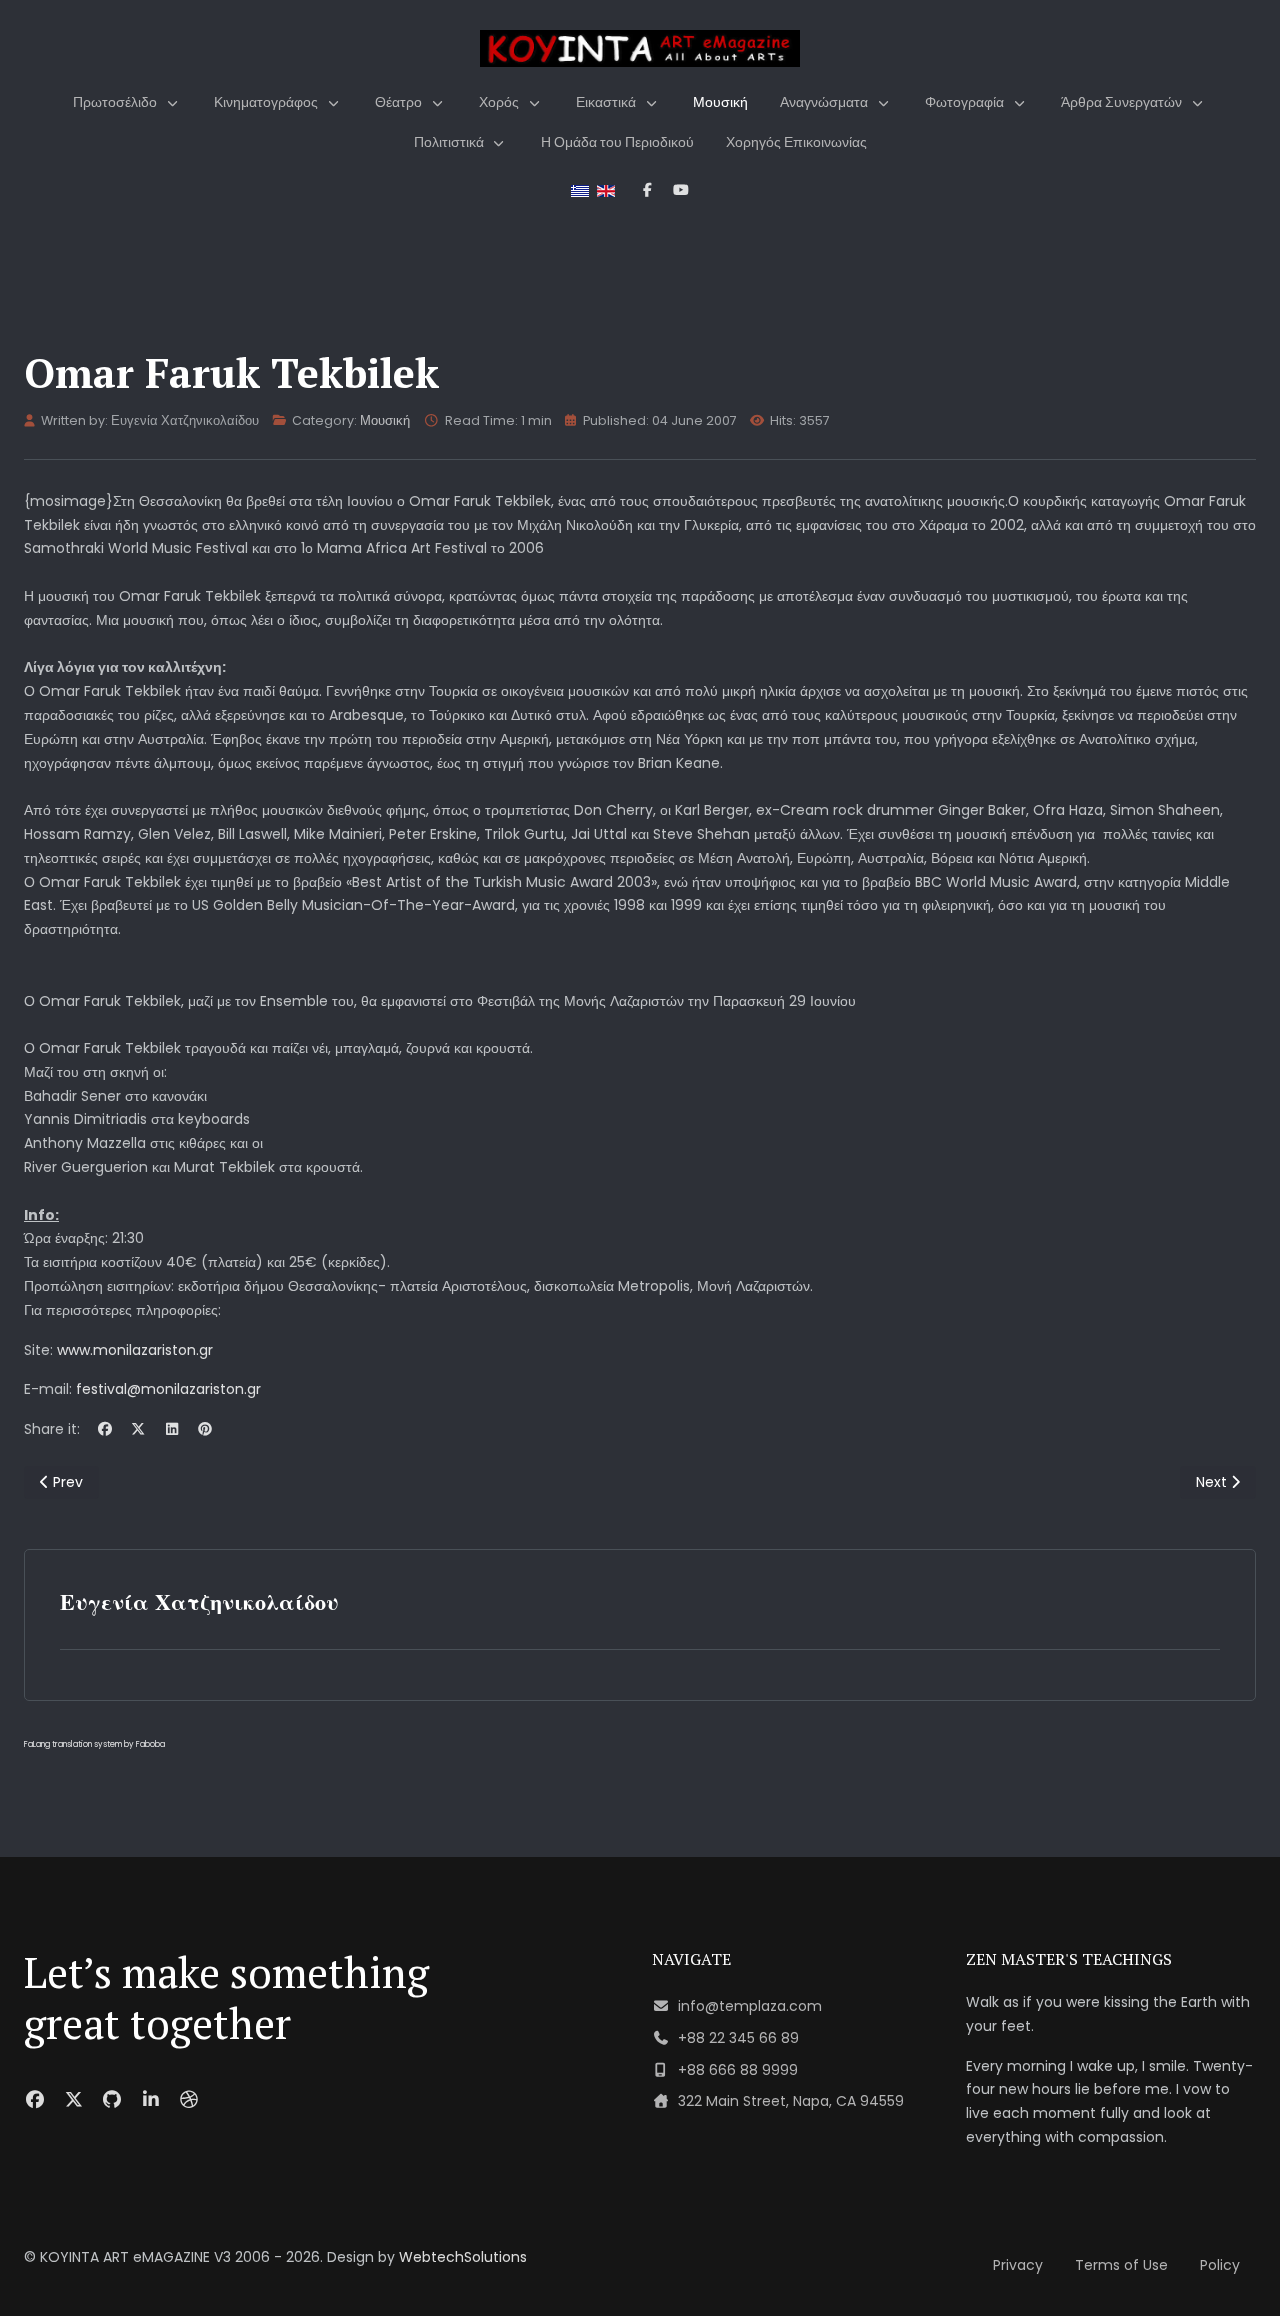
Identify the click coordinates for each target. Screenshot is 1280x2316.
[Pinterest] (206, 1429)
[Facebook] (105, 1429)
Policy (1220, 2265)
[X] (139, 1429)
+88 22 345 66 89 (738, 2038)
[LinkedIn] (172, 1429)
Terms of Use (1121, 2265)
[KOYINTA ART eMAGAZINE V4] (640, 48)
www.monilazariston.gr (135, 1350)
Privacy (1018, 2265)
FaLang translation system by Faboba (94, 1744)
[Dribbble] (189, 2099)
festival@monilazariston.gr (168, 1389)
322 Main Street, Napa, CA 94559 (791, 2101)
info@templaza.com (750, 2006)
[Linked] (151, 2099)
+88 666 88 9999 (738, 2070)
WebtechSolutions (463, 2257)
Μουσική (385, 420)
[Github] (112, 2099)
